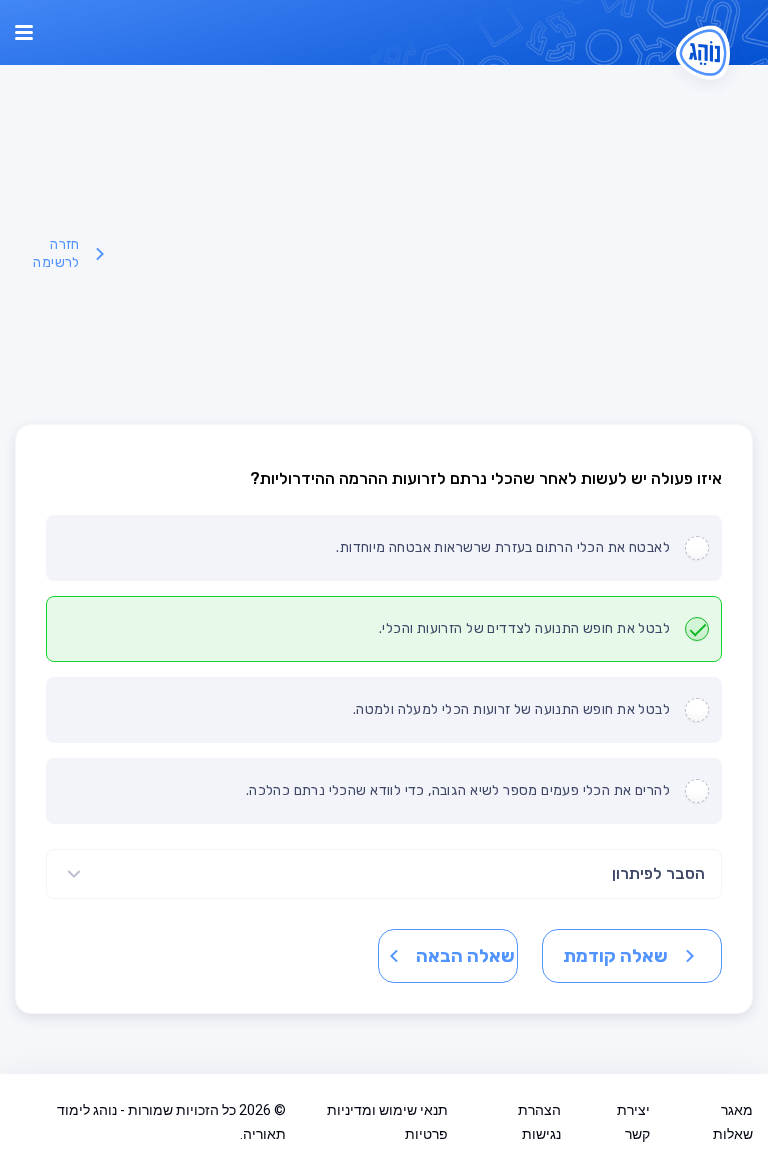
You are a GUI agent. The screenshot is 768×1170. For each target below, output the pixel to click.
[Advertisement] (432, 254)
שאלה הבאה (465, 956)
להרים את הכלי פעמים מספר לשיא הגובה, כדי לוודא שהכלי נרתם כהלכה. (458, 790)
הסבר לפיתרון (658, 873)
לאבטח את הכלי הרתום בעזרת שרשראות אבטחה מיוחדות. (503, 547)
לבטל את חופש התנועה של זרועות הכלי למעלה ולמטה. (511, 709)
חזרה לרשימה (56, 253)
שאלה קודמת (615, 956)
